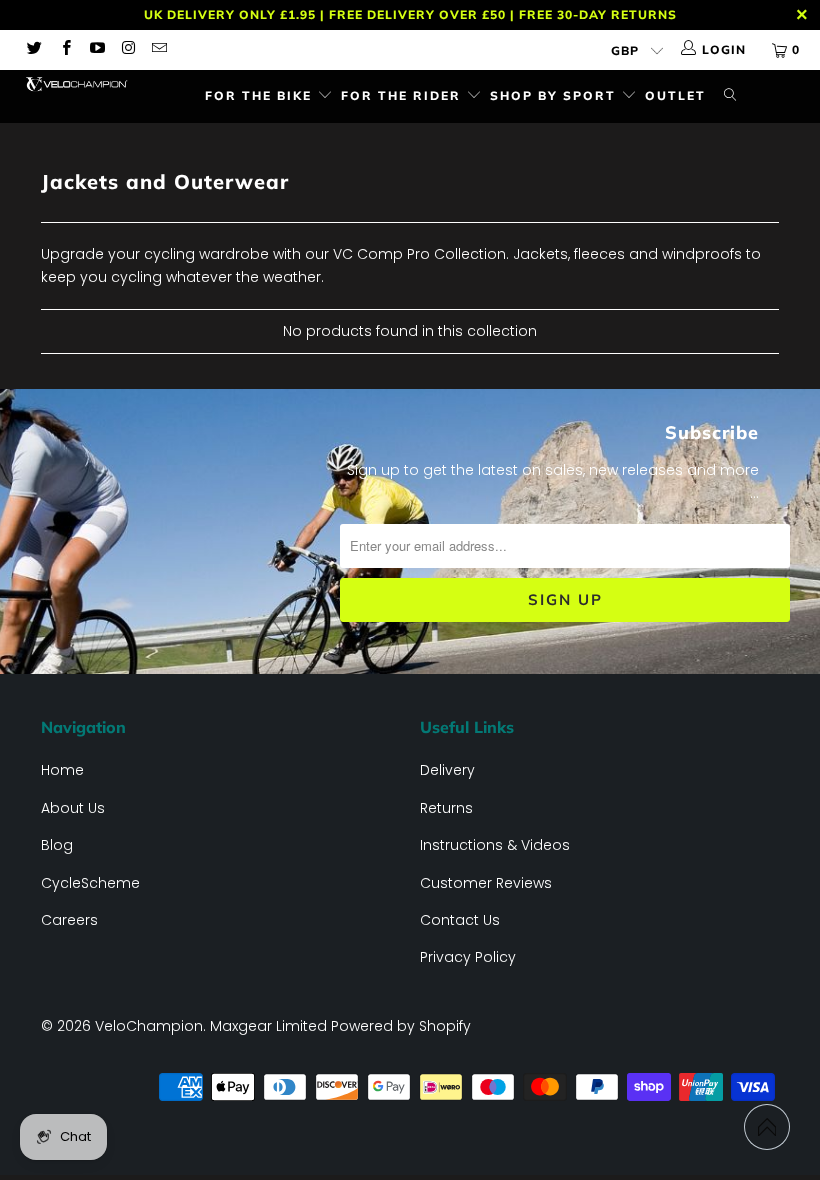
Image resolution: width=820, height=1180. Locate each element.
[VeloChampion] (75, 84)
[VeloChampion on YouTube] (96, 49)
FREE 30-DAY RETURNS (598, 14)
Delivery (447, 770)
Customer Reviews (486, 883)
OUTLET (675, 95)
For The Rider (403, 95)
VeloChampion (149, 1026)
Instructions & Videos (495, 845)
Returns (446, 808)
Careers (69, 920)
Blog (57, 845)
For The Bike (261, 95)
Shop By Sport (555, 95)
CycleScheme (90, 883)
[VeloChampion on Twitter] (33, 49)
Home (62, 770)
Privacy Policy (468, 957)
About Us (73, 808)
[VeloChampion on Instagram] (127, 49)
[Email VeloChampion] (158, 49)
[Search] (730, 96)
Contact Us (460, 920)
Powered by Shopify (401, 1026)
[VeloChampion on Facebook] (64, 49)
